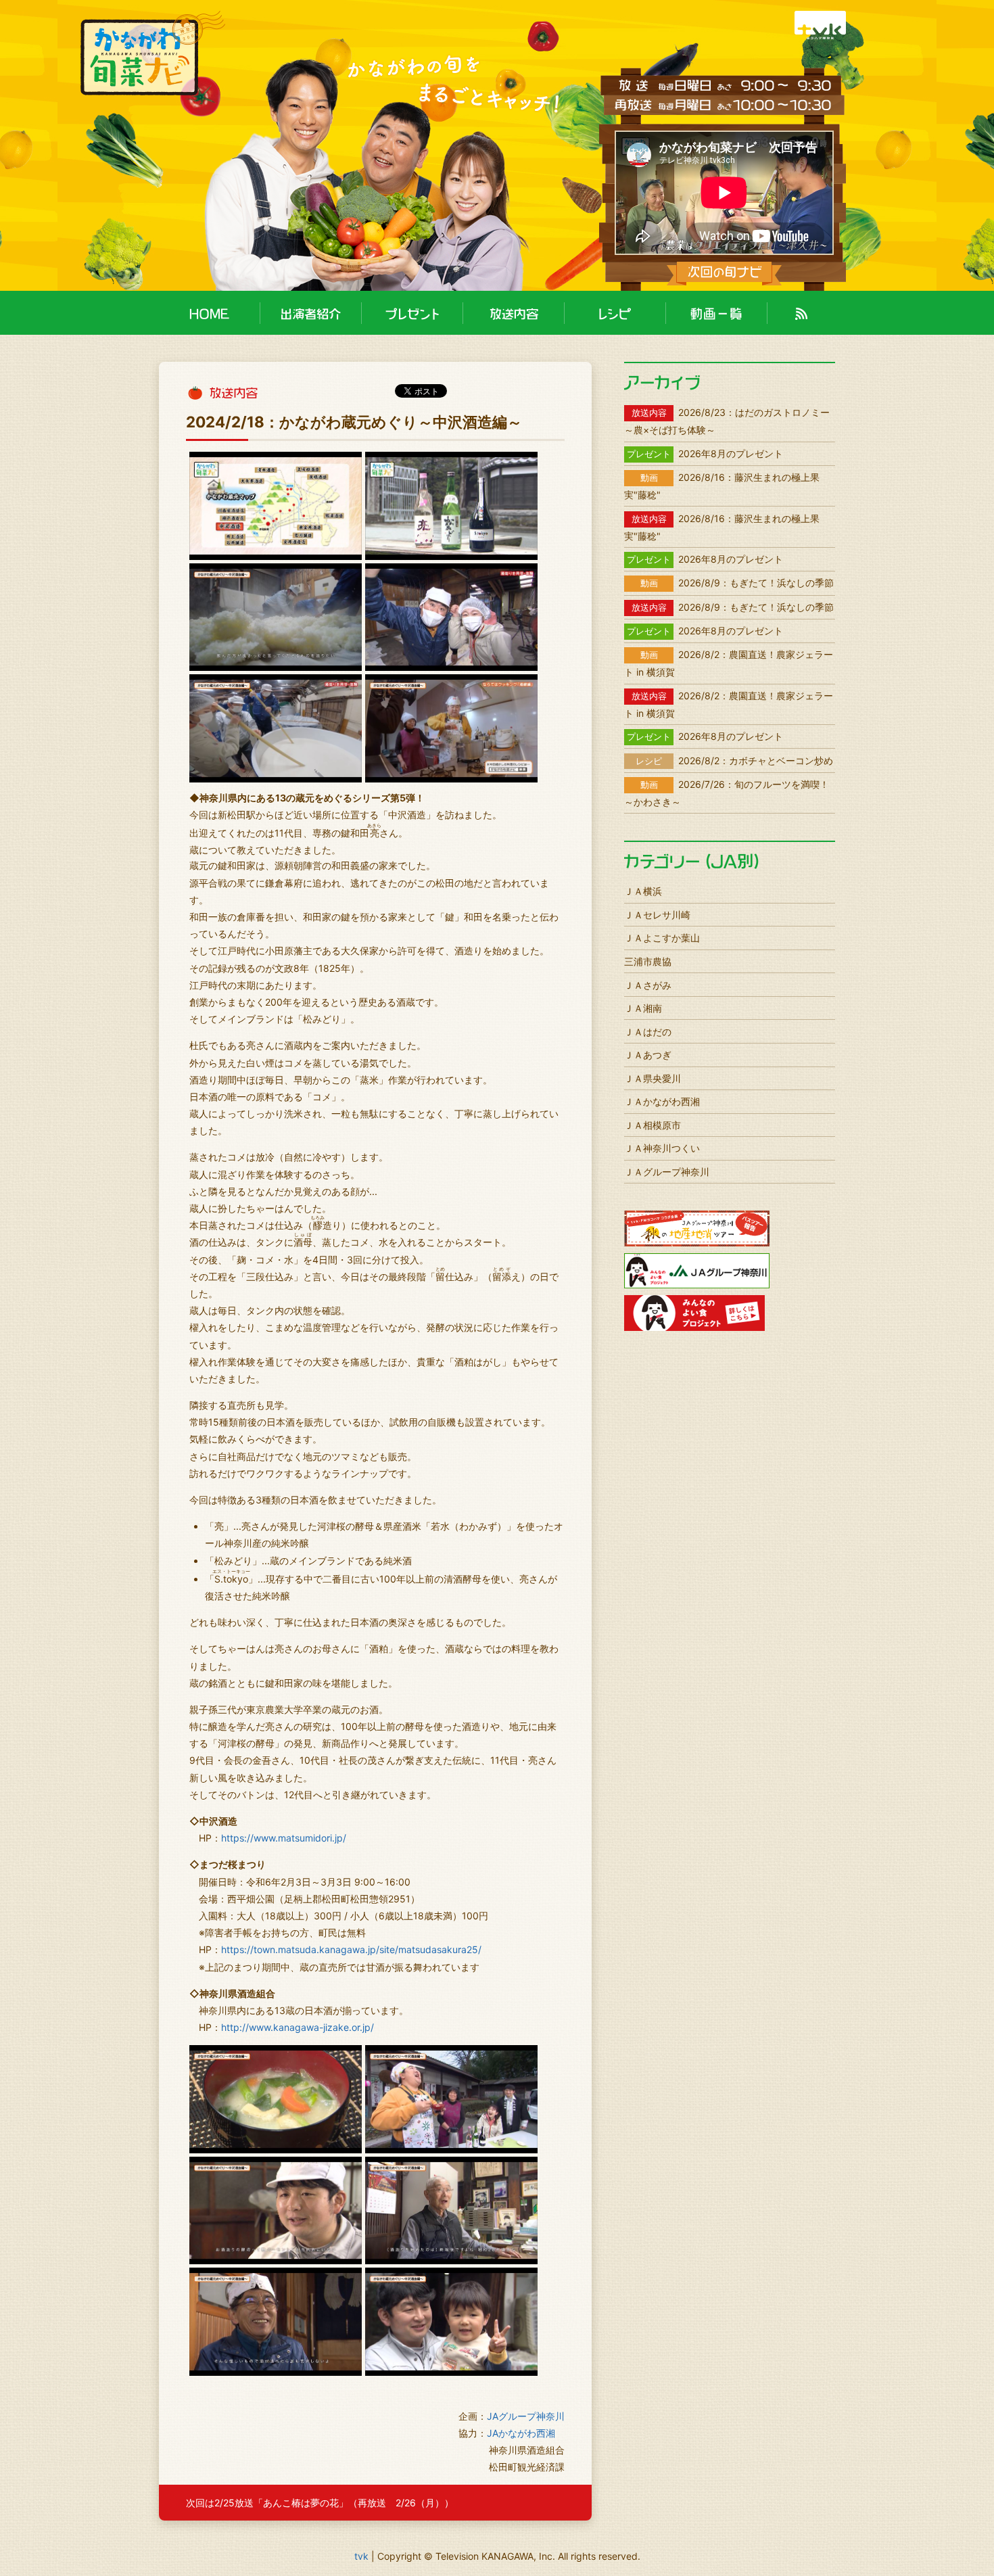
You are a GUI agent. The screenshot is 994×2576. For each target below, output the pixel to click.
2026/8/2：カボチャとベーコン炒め (734, 760)
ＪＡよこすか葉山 (662, 938)
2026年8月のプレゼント (705, 453)
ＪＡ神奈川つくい (662, 1148)
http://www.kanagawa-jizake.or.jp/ (298, 2027)
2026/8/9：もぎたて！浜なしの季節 (737, 583)
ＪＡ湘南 (643, 1008)
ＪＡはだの (648, 1032)
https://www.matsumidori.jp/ (284, 1838)
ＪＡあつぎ (648, 1055)
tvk (361, 2556)
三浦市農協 (648, 961)
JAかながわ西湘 (521, 2433)
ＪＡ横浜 (643, 891)
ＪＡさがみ (648, 985)
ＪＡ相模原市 (653, 1125)
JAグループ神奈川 (526, 2416)
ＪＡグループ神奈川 (667, 1172)
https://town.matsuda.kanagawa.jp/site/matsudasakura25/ (351, 1949)
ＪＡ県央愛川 (653, 1078)
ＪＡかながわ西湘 (662, 1101)
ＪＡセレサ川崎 (657, 915)
